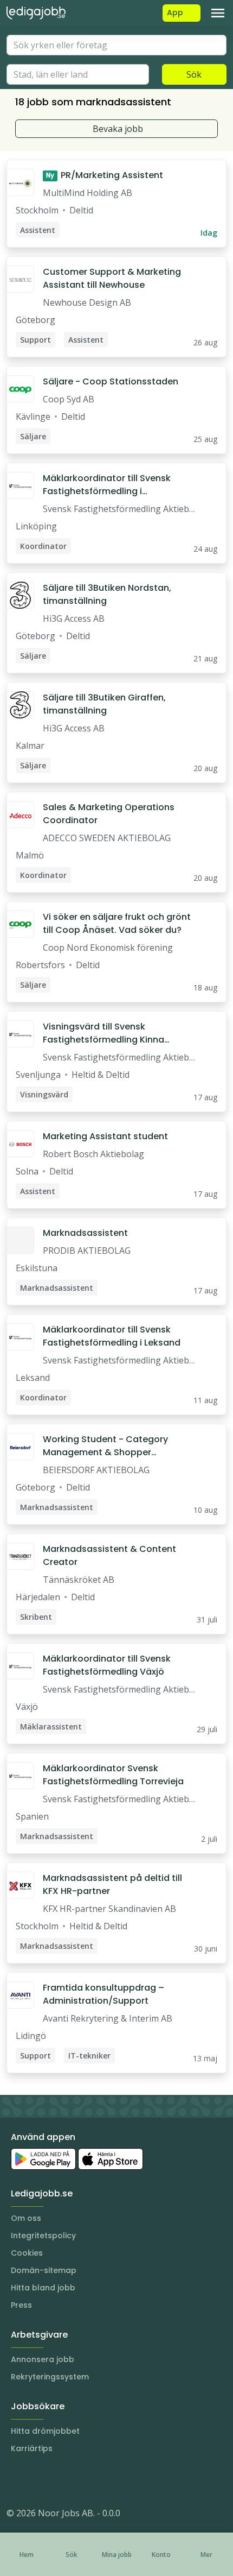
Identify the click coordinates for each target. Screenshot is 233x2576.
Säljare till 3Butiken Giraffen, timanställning (104, 704)
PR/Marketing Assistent (105, 175)
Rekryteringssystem (50, 2377)
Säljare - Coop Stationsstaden (111, 381)
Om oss (26, 2218)
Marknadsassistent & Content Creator (109, 1555)
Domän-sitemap (44, 2270)
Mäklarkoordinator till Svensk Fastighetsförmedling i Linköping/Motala (107, 485)
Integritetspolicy (43, 2236)
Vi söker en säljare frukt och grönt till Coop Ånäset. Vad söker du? (117, 923)
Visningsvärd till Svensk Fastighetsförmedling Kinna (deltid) (103, 1033)
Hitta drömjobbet (45, 2431)
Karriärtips (32, 2448)
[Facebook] (59, 2480)
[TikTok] (80, 2480)
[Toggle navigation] (218, 13)
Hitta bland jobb (43, 2288)
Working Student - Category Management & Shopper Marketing (105, 1446)
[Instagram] (15, 2480)
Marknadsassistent (85, 1233)
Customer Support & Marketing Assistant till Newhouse (112, 278)
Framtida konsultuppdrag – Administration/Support (103, 1994)
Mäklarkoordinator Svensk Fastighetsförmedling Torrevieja (113, 1775)
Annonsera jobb (43, 2359)
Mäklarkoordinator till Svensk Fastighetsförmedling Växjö (107, 1665)
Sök (194, 74)
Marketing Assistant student (105, 1136)
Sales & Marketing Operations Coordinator (109, 814)
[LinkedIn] (37, 2480)
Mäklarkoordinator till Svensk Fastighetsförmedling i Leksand (112, 1336)
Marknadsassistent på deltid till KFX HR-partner (112, 1884)
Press (21, 2305)
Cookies (27, 2253)
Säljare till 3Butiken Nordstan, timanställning (107, 594)
